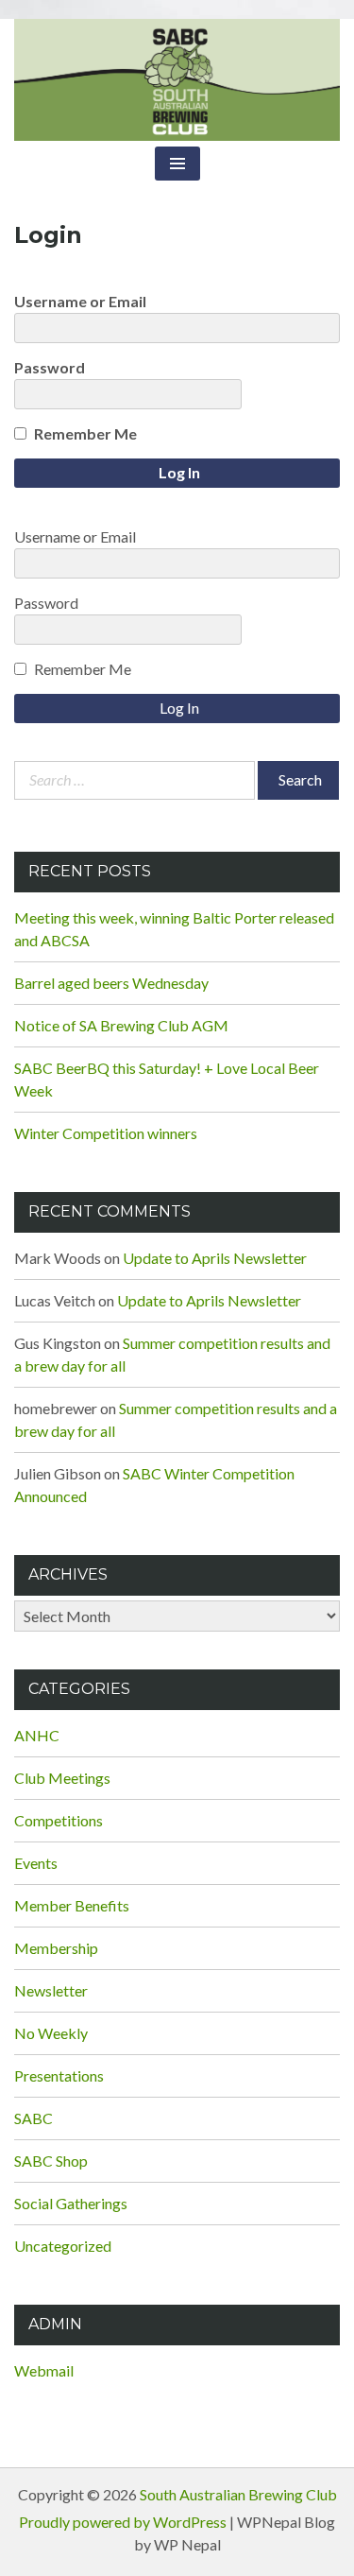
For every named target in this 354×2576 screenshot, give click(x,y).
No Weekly (51, 2033)
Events (36, 1863)
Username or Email (80, 301)
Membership (56, 1948)
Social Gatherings (71, 2203)
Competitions (59, 1820)
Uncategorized (63, 2246)
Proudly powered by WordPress (123, 2522)
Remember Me (85, 433)
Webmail (44, 2370)
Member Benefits (72, 1905)
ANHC (37, 1735)
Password (50, 367)
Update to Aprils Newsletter (215, 1258)
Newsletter (51, 1990)
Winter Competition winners (106, 1133)
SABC (34, 2118)
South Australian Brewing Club (238, 2494)
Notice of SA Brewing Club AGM (121, 1025)
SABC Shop (51, 2161)
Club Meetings (62, 1778)
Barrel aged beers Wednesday (111, 983)
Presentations (59, 2075)
